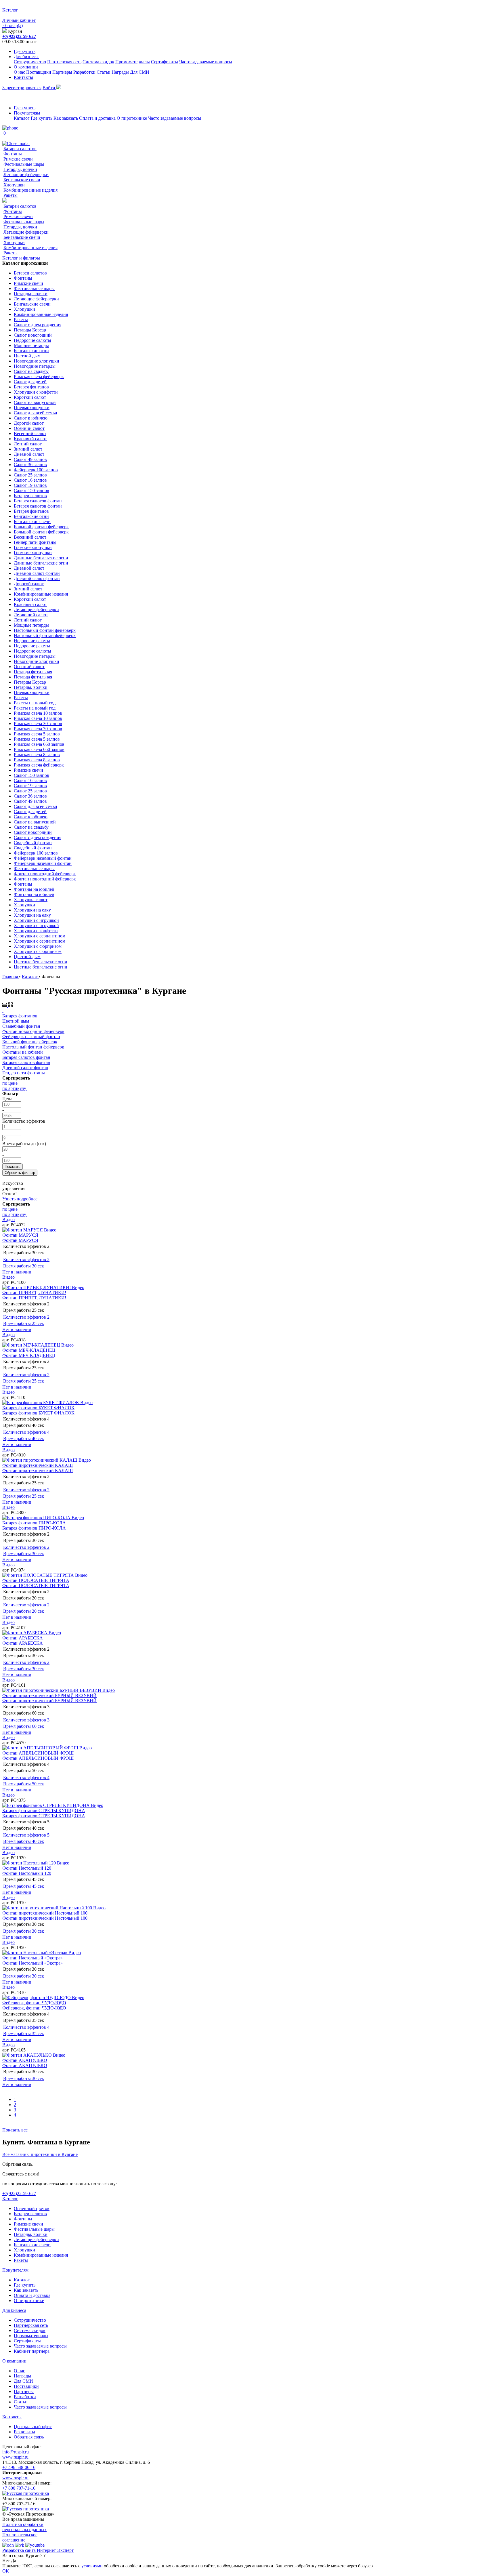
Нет (6, 2561)
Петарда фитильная (33, 672)
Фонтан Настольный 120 (27, 1868)
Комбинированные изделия (30, 190)
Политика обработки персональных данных (24, 2527)
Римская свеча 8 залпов (37, 755)
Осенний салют (29, 428)
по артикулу (14, 1088)
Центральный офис (33, 2427)
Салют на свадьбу (31, 371)
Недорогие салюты (33, 340)
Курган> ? (36, 2555)
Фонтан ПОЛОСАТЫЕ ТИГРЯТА (36, 1580)
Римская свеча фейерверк (39, 376)
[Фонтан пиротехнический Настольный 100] (48, 1908)
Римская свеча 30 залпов (38, 723)
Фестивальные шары (24, 164)
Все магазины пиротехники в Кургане (40, 2154)
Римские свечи (18, 159)
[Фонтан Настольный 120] (30, 1863)
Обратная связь (29, 2437)
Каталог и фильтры (21, 258)
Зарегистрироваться (22, 88)
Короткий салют (30, 397)
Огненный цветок (32, 2208)
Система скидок (98, 62)
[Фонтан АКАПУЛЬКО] (28, 2055)
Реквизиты (24, 2432)
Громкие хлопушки (33, 547)
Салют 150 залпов (31, 490)
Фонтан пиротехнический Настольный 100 (45, 1913)
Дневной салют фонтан (37, 573)
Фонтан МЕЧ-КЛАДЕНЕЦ (29, 1350)
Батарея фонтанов (31, 387)
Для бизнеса (26, 57)
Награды (120, 72)
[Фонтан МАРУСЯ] (23, 1230)
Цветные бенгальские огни (41, 962)
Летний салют (28, 444)
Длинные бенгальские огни (41, 558)
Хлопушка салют (31, 900)
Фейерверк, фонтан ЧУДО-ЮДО (34, 2003)
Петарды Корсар (30, 330)
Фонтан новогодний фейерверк (45, 874)
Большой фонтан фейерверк (41, 527)
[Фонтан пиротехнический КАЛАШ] (40, 1460)
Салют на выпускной (35, 402)
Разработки (84, 72)
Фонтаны (13, 154)
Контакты (23, 77)
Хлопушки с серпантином (40, 936)
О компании (26, 67)
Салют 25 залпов (30, 475)
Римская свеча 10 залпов (38, 713)
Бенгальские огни (31, 351)
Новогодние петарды (35, 366)
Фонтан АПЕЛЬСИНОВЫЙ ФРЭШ (38, 1753)
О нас (19, 72)
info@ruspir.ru (16, 2452)
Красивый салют (30, 439)
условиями (92, 2566)
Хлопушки (14, 185)
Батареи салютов (20, 149)
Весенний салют (30, 433)
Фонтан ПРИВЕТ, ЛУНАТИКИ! (34, 1293)
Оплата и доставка (97, 118)
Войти (49, 88)
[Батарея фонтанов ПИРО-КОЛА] (37, 1518)
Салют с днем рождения (38, 325)
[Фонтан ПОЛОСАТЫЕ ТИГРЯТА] (39, 1575)
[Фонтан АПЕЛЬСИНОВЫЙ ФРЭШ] (41, 1748)
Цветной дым (27, 356)
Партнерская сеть (64, 62)
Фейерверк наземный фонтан (43, 858)
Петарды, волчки (20, 169)
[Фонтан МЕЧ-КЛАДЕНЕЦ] (32, 1345)
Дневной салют (29, 454)
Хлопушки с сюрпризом (38, 946)
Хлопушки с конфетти (36, 392)
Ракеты (10, 195)
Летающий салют (31, 615)
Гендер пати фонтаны (35, 542)
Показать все (15, 2130)
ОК (6, 2571)
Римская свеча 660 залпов (39, 744)
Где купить (25, 51)
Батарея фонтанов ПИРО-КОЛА (34, 1523)
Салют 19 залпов (30, 485)
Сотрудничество (30, 62)
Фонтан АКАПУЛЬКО (25, 2060)
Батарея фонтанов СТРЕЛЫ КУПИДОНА (44, 1811)
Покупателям (27, 113)
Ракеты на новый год (35, 703)
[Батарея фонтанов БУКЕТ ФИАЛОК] (41, 1403)
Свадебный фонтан (33, 843)
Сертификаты (165, 62)
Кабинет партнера (32, 2351)
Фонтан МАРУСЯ (20, 1235)
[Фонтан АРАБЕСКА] (25, 1633)
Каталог (22, 118)
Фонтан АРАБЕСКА (23, 1638)
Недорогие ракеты (32, 641)
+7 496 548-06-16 (19, 2467)
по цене (10, 1083)
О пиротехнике (132, 118)
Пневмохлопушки (32, 408)
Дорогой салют (29, 423)
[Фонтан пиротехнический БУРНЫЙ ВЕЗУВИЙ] (52, 1690)
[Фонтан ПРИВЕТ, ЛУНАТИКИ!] (37, 1287)
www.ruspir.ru (15, 2457)
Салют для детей (30, 382)
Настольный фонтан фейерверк (45, 630)
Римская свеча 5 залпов (37, 734)
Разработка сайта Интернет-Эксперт (38, 2550)
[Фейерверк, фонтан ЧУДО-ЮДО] (37, 1998)
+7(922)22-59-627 (19, 36)
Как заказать (66, 118)
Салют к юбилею (31, 418)
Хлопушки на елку (32, 910)
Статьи (104, 72)
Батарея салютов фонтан (38, 501)
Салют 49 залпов (30, 459)
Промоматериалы (133, 62)
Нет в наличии (17, 1272)
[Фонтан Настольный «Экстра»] (35, 1953)
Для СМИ (140, 72)
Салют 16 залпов (30, 480)
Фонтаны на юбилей (34, 889)
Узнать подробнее (20, 1199)
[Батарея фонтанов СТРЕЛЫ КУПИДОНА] (47, 1805)
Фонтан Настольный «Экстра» (33, 1958)
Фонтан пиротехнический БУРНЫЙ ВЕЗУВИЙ (49, 1695)
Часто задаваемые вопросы (206, 62)
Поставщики (39, 72)
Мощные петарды (31, 345)
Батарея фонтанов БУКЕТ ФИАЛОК (38, 1408)
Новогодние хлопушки (37, 361)
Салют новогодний (33, 335)
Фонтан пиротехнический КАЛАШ (38, 1465)
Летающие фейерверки (26, 175)
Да (14, 2561)
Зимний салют (28, 449)
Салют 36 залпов (30, 465)
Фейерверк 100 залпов (36, 470)
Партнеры (62, 72)
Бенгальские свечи (22, 180)
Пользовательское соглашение (20, 2537)
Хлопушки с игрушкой (36, 920)
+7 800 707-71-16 (19, 2488)
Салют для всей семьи (36, 413)
